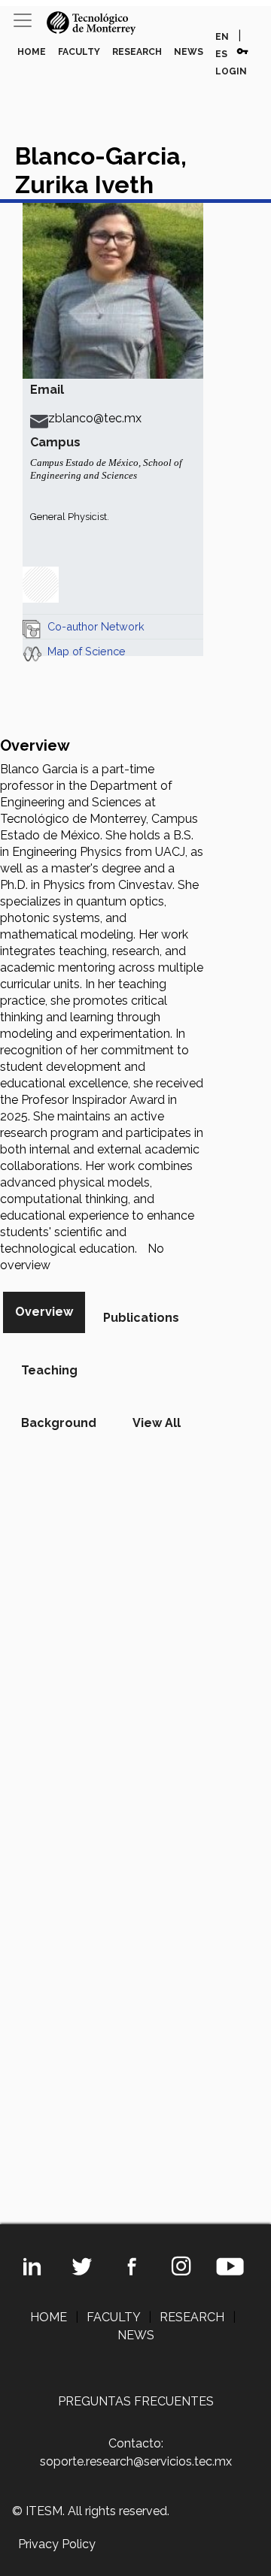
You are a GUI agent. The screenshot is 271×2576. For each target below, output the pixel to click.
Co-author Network (96, 626)
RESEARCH (137, 52)
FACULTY (79, 52)
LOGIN (231, 71)
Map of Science (87, 651)
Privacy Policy (57, 2544)
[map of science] (32, 651)
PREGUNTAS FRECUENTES (136, 2401)
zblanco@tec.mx (95, 418)
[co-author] (32, 626)
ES (221, 54)
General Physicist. (70, 517)
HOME (32, 52)
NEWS (189, 52)
